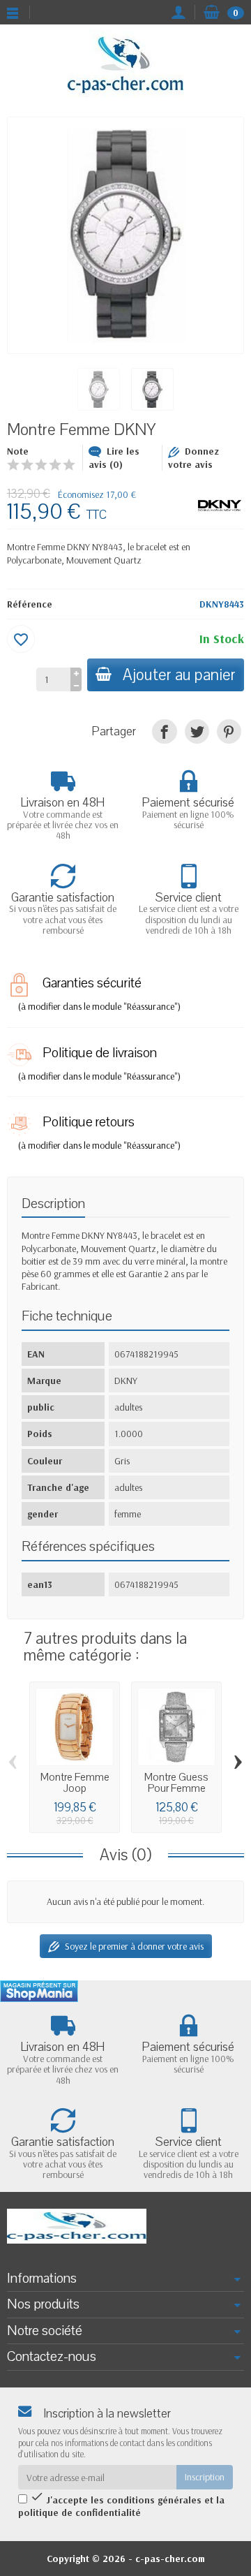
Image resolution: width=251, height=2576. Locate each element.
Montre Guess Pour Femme (176, 1783)
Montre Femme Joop (75, 1783)
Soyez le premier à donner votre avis (134, 1946)
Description (53, 1204)
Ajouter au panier (179, 675)
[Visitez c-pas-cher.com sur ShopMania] (39, 1991)
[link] (164, 731)
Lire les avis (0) (114, 458)
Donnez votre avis (193, 458)
